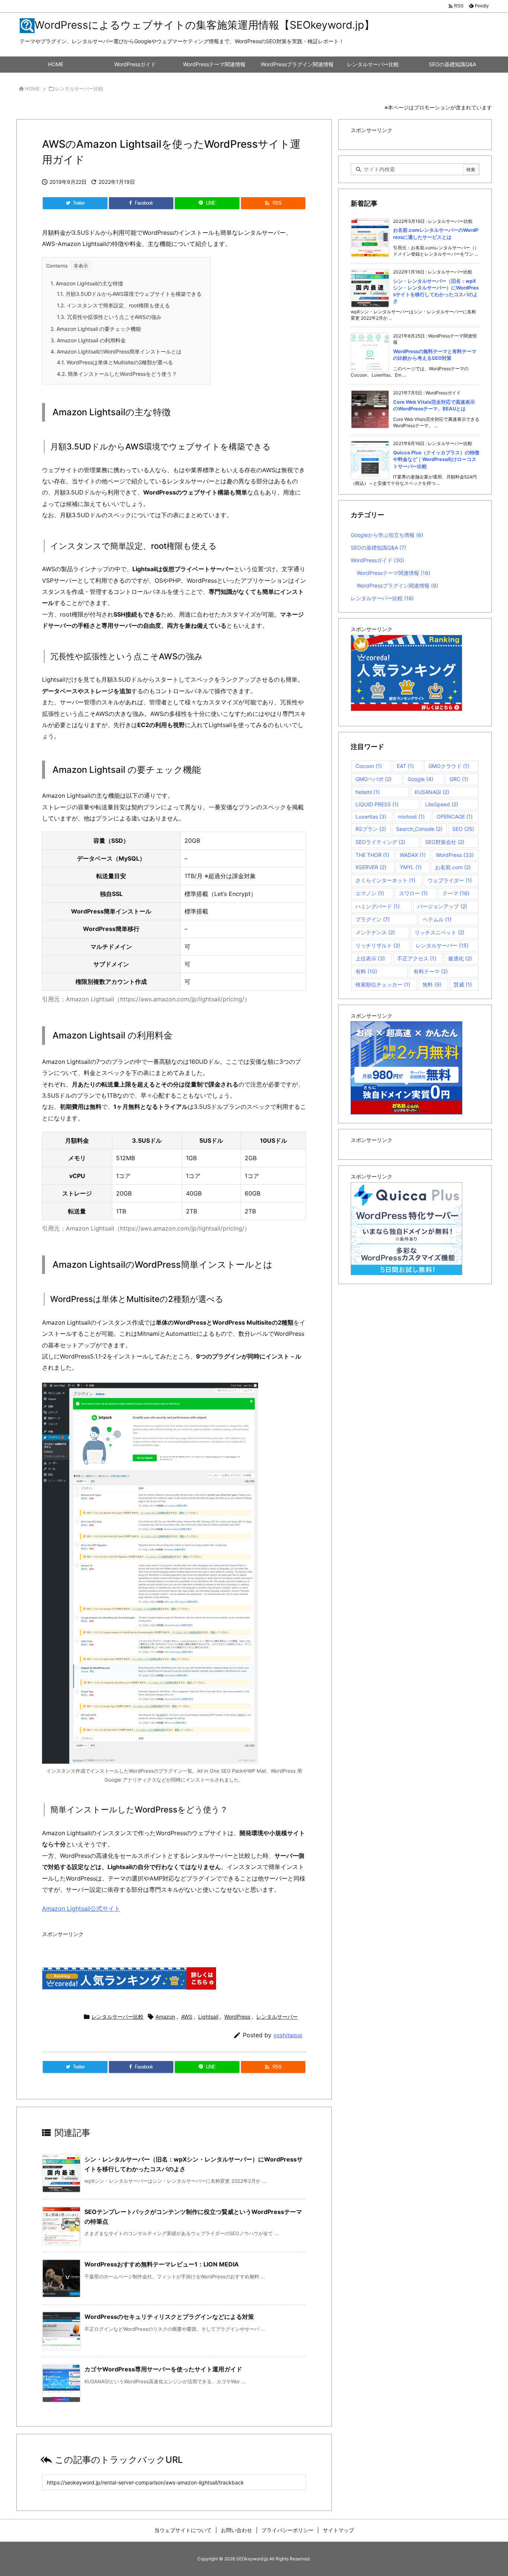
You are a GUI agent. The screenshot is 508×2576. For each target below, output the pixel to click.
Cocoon (369, 766)
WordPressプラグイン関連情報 (397, 585)
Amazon (165, 2017)
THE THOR (372, 855)
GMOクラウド (449, 766)
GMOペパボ (374, 779)
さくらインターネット (385, 880)
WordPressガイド (377, 560)
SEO (463, 829)
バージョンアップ (442, 906)
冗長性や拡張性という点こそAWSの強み (109, 317)
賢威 (463, 984)
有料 (366, 971)
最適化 (460, 958)
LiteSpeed (442, 804)
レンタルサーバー (277, 2017)
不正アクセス (417, 958)
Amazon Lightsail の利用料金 (88, 340)
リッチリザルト (378, 945)
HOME (32, 89)
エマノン (370, 893)
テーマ (456, 893)
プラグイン (373, 919)
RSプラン (371, 829)
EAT (405, 766)
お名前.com (453, 867)
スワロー (413, 893)
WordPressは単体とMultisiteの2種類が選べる (115, 362)
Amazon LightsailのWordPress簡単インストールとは (116, 351)
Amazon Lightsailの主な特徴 (87, 283)
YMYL (411, 867)
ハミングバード (378, 906)
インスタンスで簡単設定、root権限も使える (113, 305)
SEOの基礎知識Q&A (378, 548)
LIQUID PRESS (377, 804)
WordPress (237, 2017)
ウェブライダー (450, 880)
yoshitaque (288, 2035)
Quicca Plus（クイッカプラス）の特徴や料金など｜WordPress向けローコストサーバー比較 (436, 459)
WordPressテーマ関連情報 (393, 573)
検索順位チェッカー (383, 984)
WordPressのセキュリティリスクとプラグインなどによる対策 (169, 2317)
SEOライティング (380, 842)
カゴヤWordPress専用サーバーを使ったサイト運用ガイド (163, 2369)
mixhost (411, 817)
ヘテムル (437, 919)
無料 (432, 984)
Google (420, 779)
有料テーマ (431, 971)
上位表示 (370, 958)
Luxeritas (371, 817)
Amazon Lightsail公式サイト (81, 1908)
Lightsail (208, 2017)
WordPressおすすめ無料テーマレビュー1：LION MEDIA (162, 2264)
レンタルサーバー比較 (79, 89)
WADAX (413, 855)
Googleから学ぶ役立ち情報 (387, 535)
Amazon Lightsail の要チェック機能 (96, 329)
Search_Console (419, 829)
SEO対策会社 (445, 842)
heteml (368, 792)
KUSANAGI (432, 792)
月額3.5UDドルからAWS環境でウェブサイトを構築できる (129, 294)
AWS (187, 2017)
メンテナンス (375, 932)
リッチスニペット (440, 932)
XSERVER (371, 867)
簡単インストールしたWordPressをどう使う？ (117, 374)
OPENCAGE (455, 817)
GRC (459, 779)
